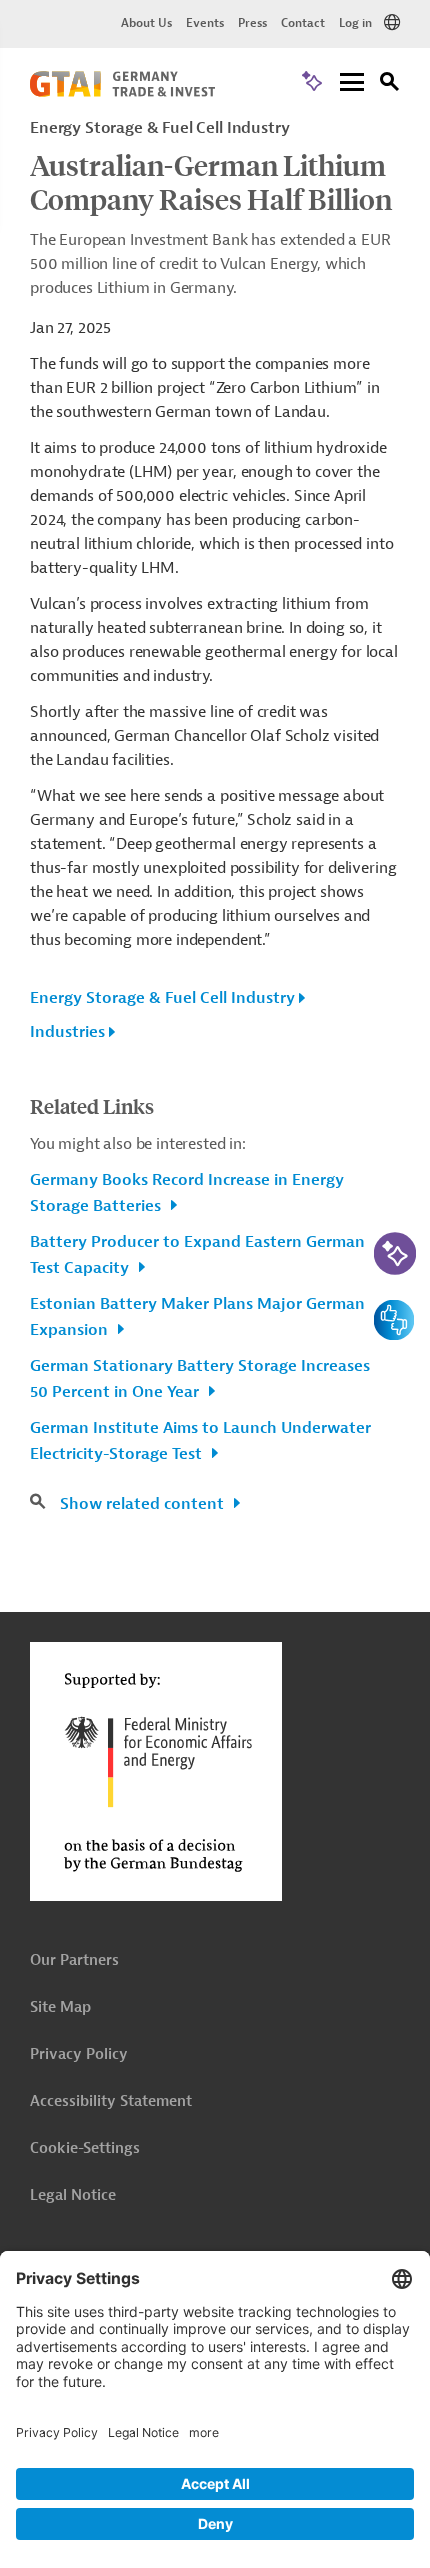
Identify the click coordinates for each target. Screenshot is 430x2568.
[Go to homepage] (122, 92)
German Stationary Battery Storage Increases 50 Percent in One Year (200, 1379)
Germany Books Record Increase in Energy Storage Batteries (187, 1193)
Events (205, 23)
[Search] (390, 84)
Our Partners (74, 1960)
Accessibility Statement (111, 2101)
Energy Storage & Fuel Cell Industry (162, 998)
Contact (303, 23)
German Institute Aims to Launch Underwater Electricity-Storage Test (200, 1441)
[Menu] (352, 83)
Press (252, 23)
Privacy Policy (79, 2054)
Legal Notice (73, 2195)
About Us (146, 23)
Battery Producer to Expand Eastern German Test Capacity (197, 1255)
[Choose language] (392, 23)
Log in (355, 23)
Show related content (144, 1504)
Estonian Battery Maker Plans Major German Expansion (197, 1317)
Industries (67, 1032)
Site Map (60, 2007)
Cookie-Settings (85, 2148)
